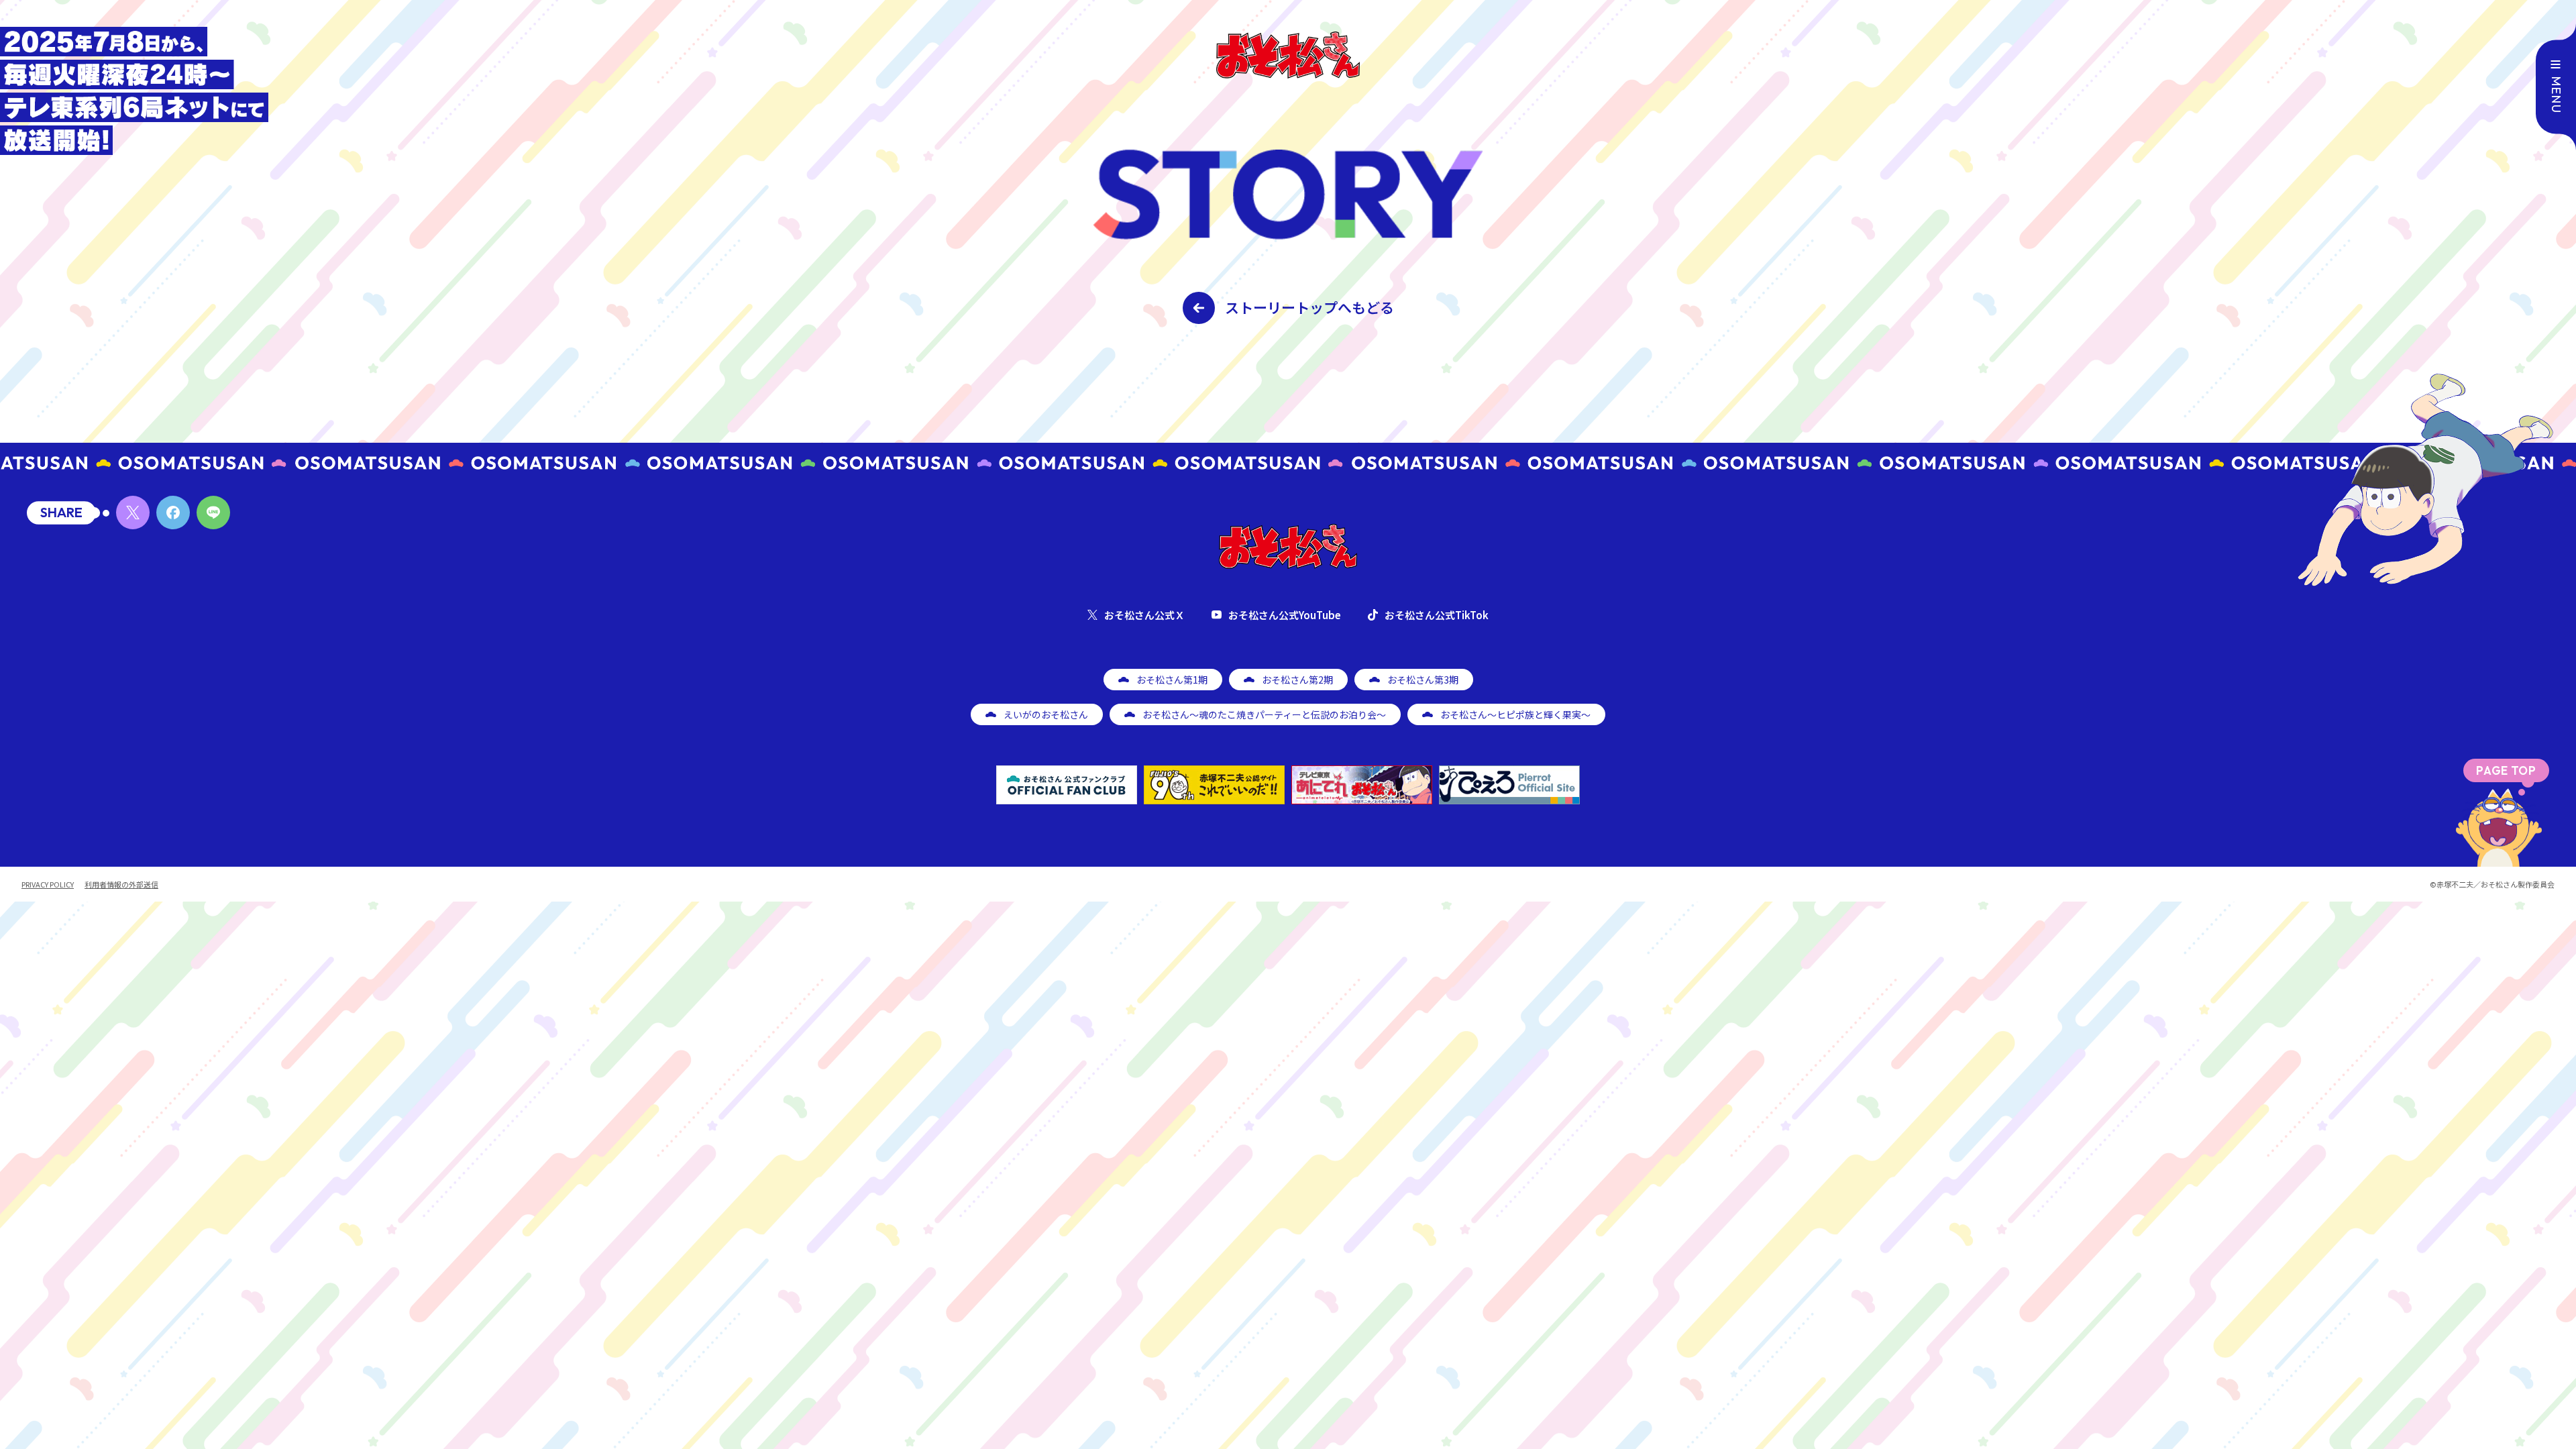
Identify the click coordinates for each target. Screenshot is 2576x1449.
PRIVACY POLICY (48, 884)
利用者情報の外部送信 (121, 884)
